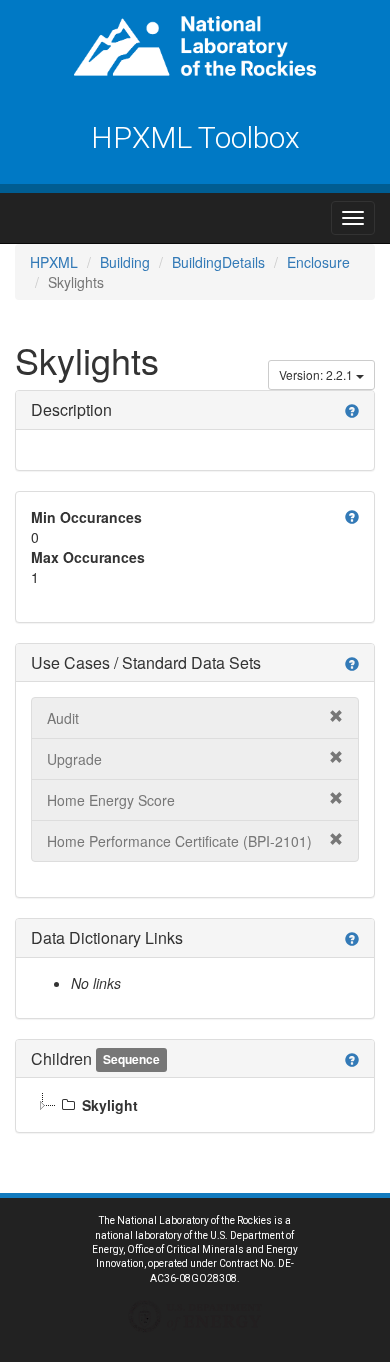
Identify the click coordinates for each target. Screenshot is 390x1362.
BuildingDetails (218, 262)
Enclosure (318, 262)
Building (125, 262)
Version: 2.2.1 (317, 374)
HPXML (54, 262)
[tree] (195, 1105)
